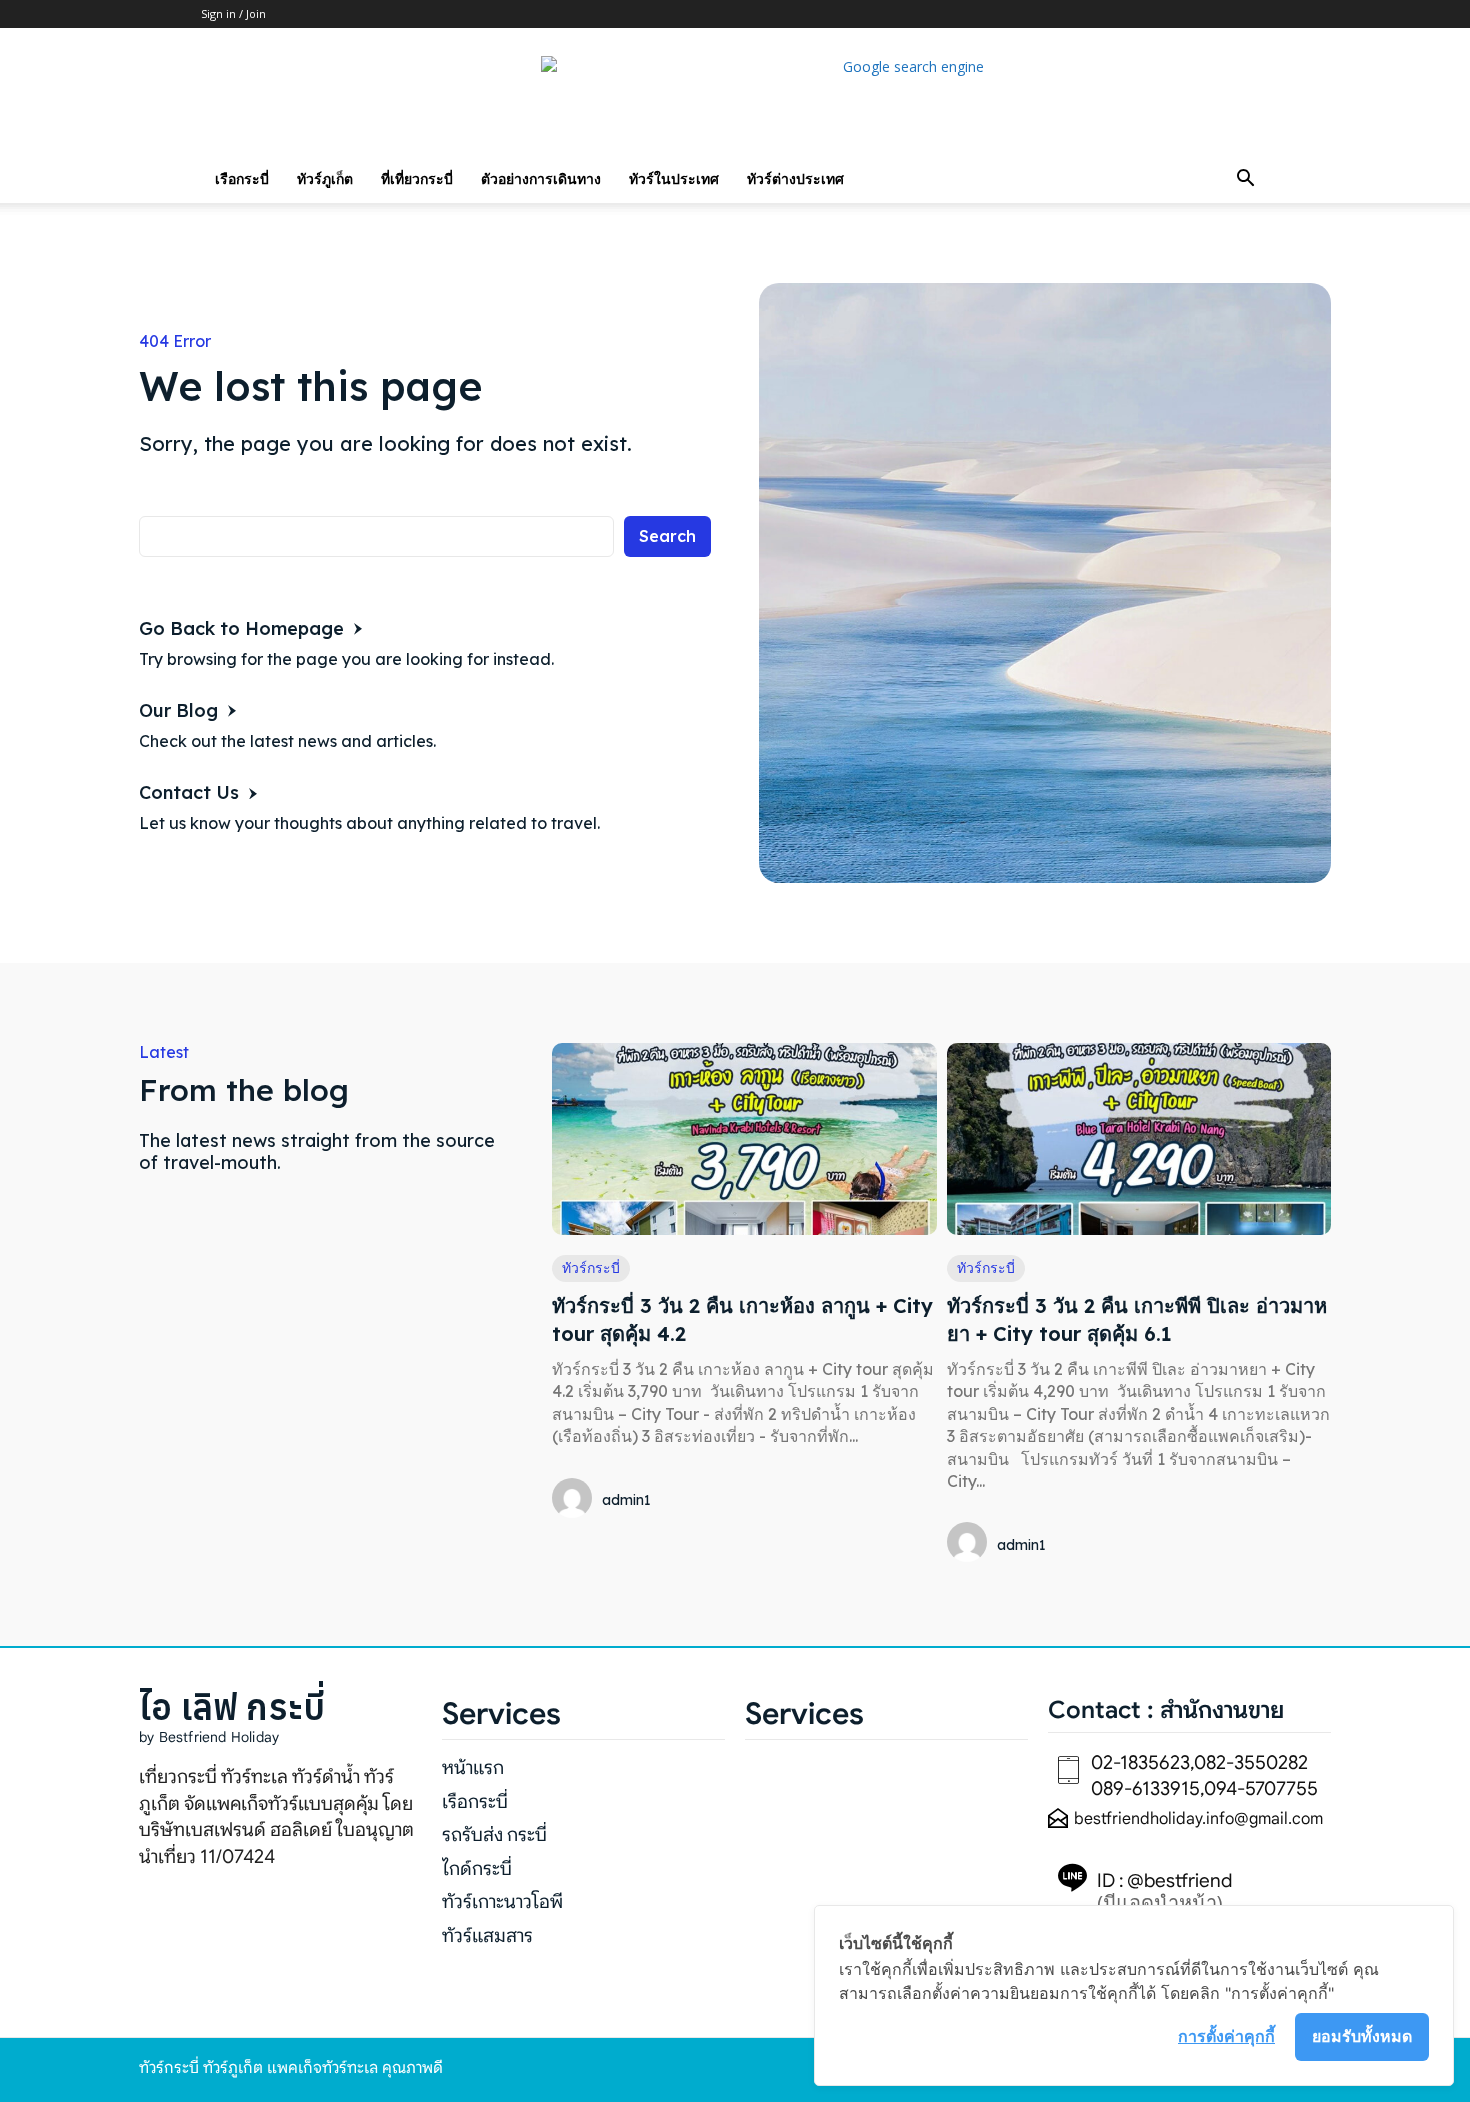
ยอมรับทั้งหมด (1362, 2036)
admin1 (626, 1500)
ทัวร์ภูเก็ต (325, 178)
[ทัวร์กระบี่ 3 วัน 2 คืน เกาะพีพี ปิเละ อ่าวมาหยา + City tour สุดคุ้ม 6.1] (1139, 1139)
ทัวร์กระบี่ (591, 1268)
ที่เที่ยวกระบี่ (417, 178)
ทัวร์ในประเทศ (674, 178)
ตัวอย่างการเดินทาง (541, 178)
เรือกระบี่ (242, 178)
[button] (1245, 180)
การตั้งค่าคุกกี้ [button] (1226, 2036)
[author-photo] (575, 1500)
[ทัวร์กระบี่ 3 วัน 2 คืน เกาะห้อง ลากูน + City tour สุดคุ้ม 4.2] (744, 1139)
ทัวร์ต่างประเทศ (795, 178)
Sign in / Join (233, 13)
